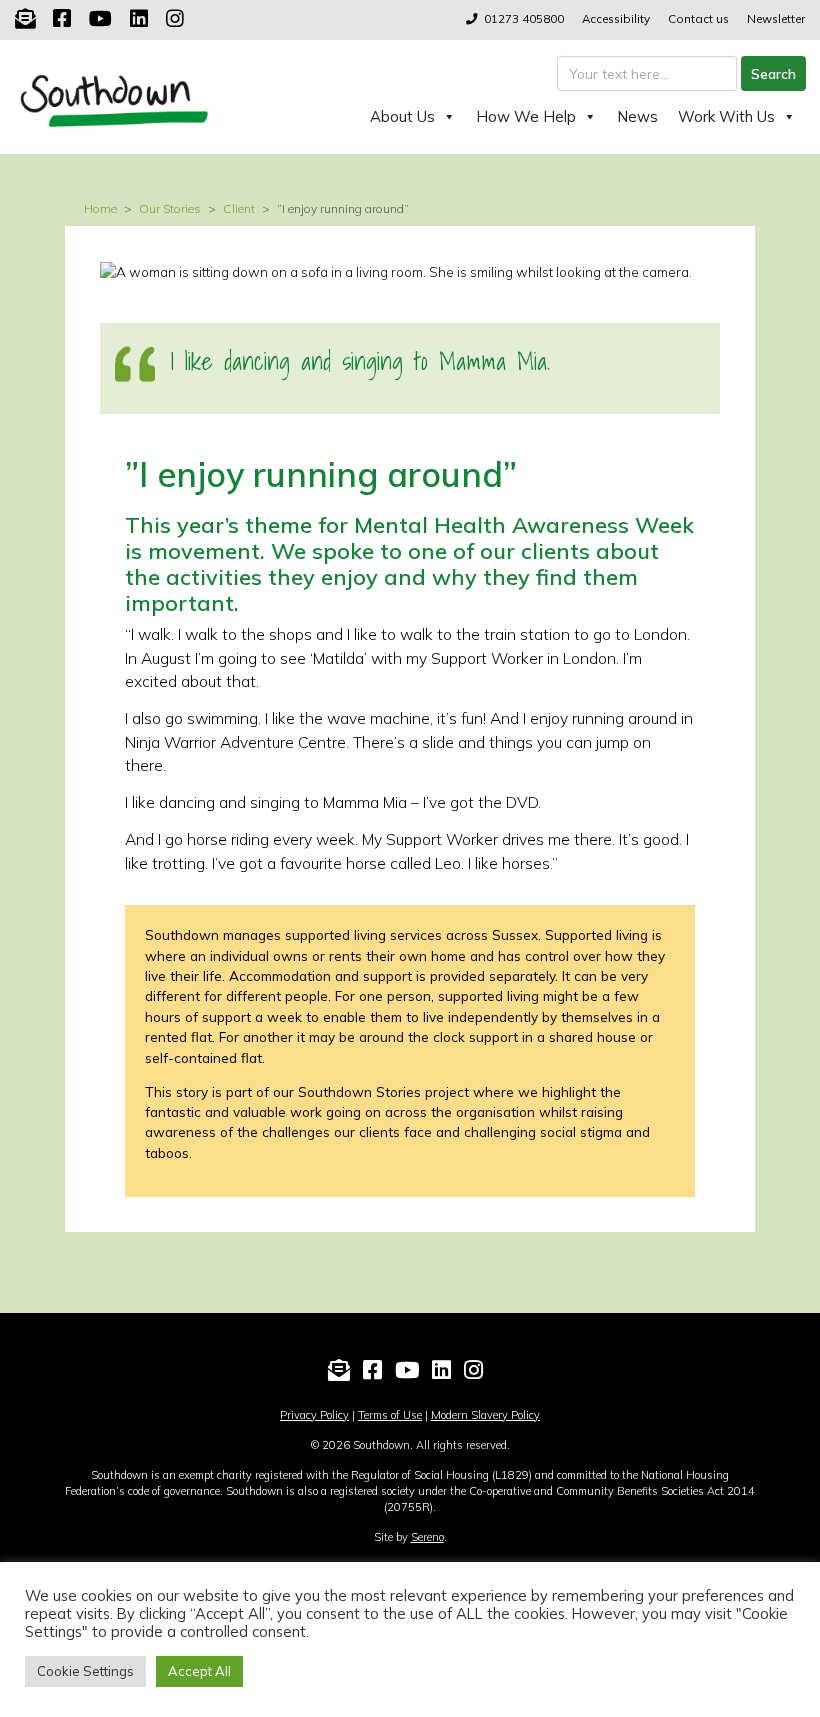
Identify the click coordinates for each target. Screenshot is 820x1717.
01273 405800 (524, 18)
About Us (402, 116)
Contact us (698, 18)
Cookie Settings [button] (85, 1671)
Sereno (427, 1537)
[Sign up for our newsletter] (25, 18)
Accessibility (616, 18)
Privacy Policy (314, 1415)
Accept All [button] (199, 1671)
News (637, 116)
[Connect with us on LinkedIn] (139, 18)
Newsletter (776, 18)
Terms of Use (390, 1415)
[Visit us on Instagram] (175, 18)
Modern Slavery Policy (485, 1415)
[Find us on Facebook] (62, 18)
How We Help (526, 116)
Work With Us (726, 116)
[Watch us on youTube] (100, 18)
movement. (206, 550)
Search (773, 73)
